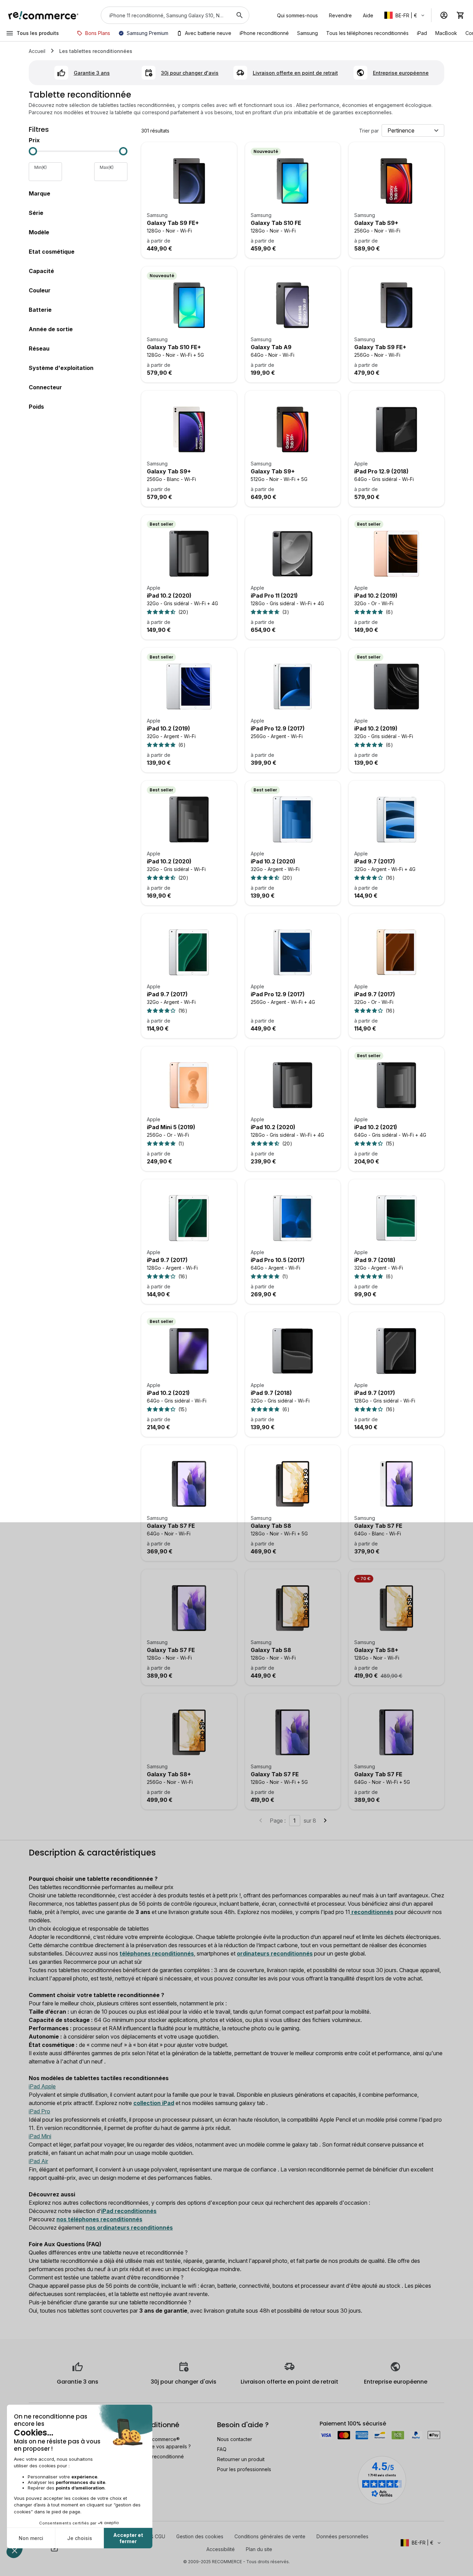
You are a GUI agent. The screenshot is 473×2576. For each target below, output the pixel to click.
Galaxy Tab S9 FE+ (173, 223)
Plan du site (259, 2549)
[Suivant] (325, 1821)
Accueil (37, 51)
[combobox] (165, 15)
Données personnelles (342, 2536)
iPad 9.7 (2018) (375, 1260)
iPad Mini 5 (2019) (171, 1127)
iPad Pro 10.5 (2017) (278, 1260)
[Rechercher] (240, 15)
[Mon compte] (444, 15)
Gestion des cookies (200, 2536)
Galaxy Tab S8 (271, 1526)
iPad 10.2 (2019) (376, 596)
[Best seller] (189, 554)
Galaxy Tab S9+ (376, 223)
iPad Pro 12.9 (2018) (381, 471)
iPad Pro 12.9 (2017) (278, 728)
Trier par (369, 131)
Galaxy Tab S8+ (376, 1650)
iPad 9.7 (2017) (375, 861)
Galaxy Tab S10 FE (276, 223)
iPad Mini (40, 2136)
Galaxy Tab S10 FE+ (174, 347)
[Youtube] (54, 2548)
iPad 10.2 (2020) (169, 596)
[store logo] (43, 15)
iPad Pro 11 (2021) (274, 596)
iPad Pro (39, 2111)
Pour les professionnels (244, 2469)
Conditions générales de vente (270, 2536)
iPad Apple (42, 2086)
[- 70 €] (396, 1608)
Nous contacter (235, 2439)
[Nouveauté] (293, 181)
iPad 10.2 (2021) (376, 1127)
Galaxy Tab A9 (271, 347)
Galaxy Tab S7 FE (171, 1526)
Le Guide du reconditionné (153, 2456)
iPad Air (38, 2161)
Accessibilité (221, 2549)
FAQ (222, 2449)
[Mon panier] (461, 15)
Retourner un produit (241, 2459)
